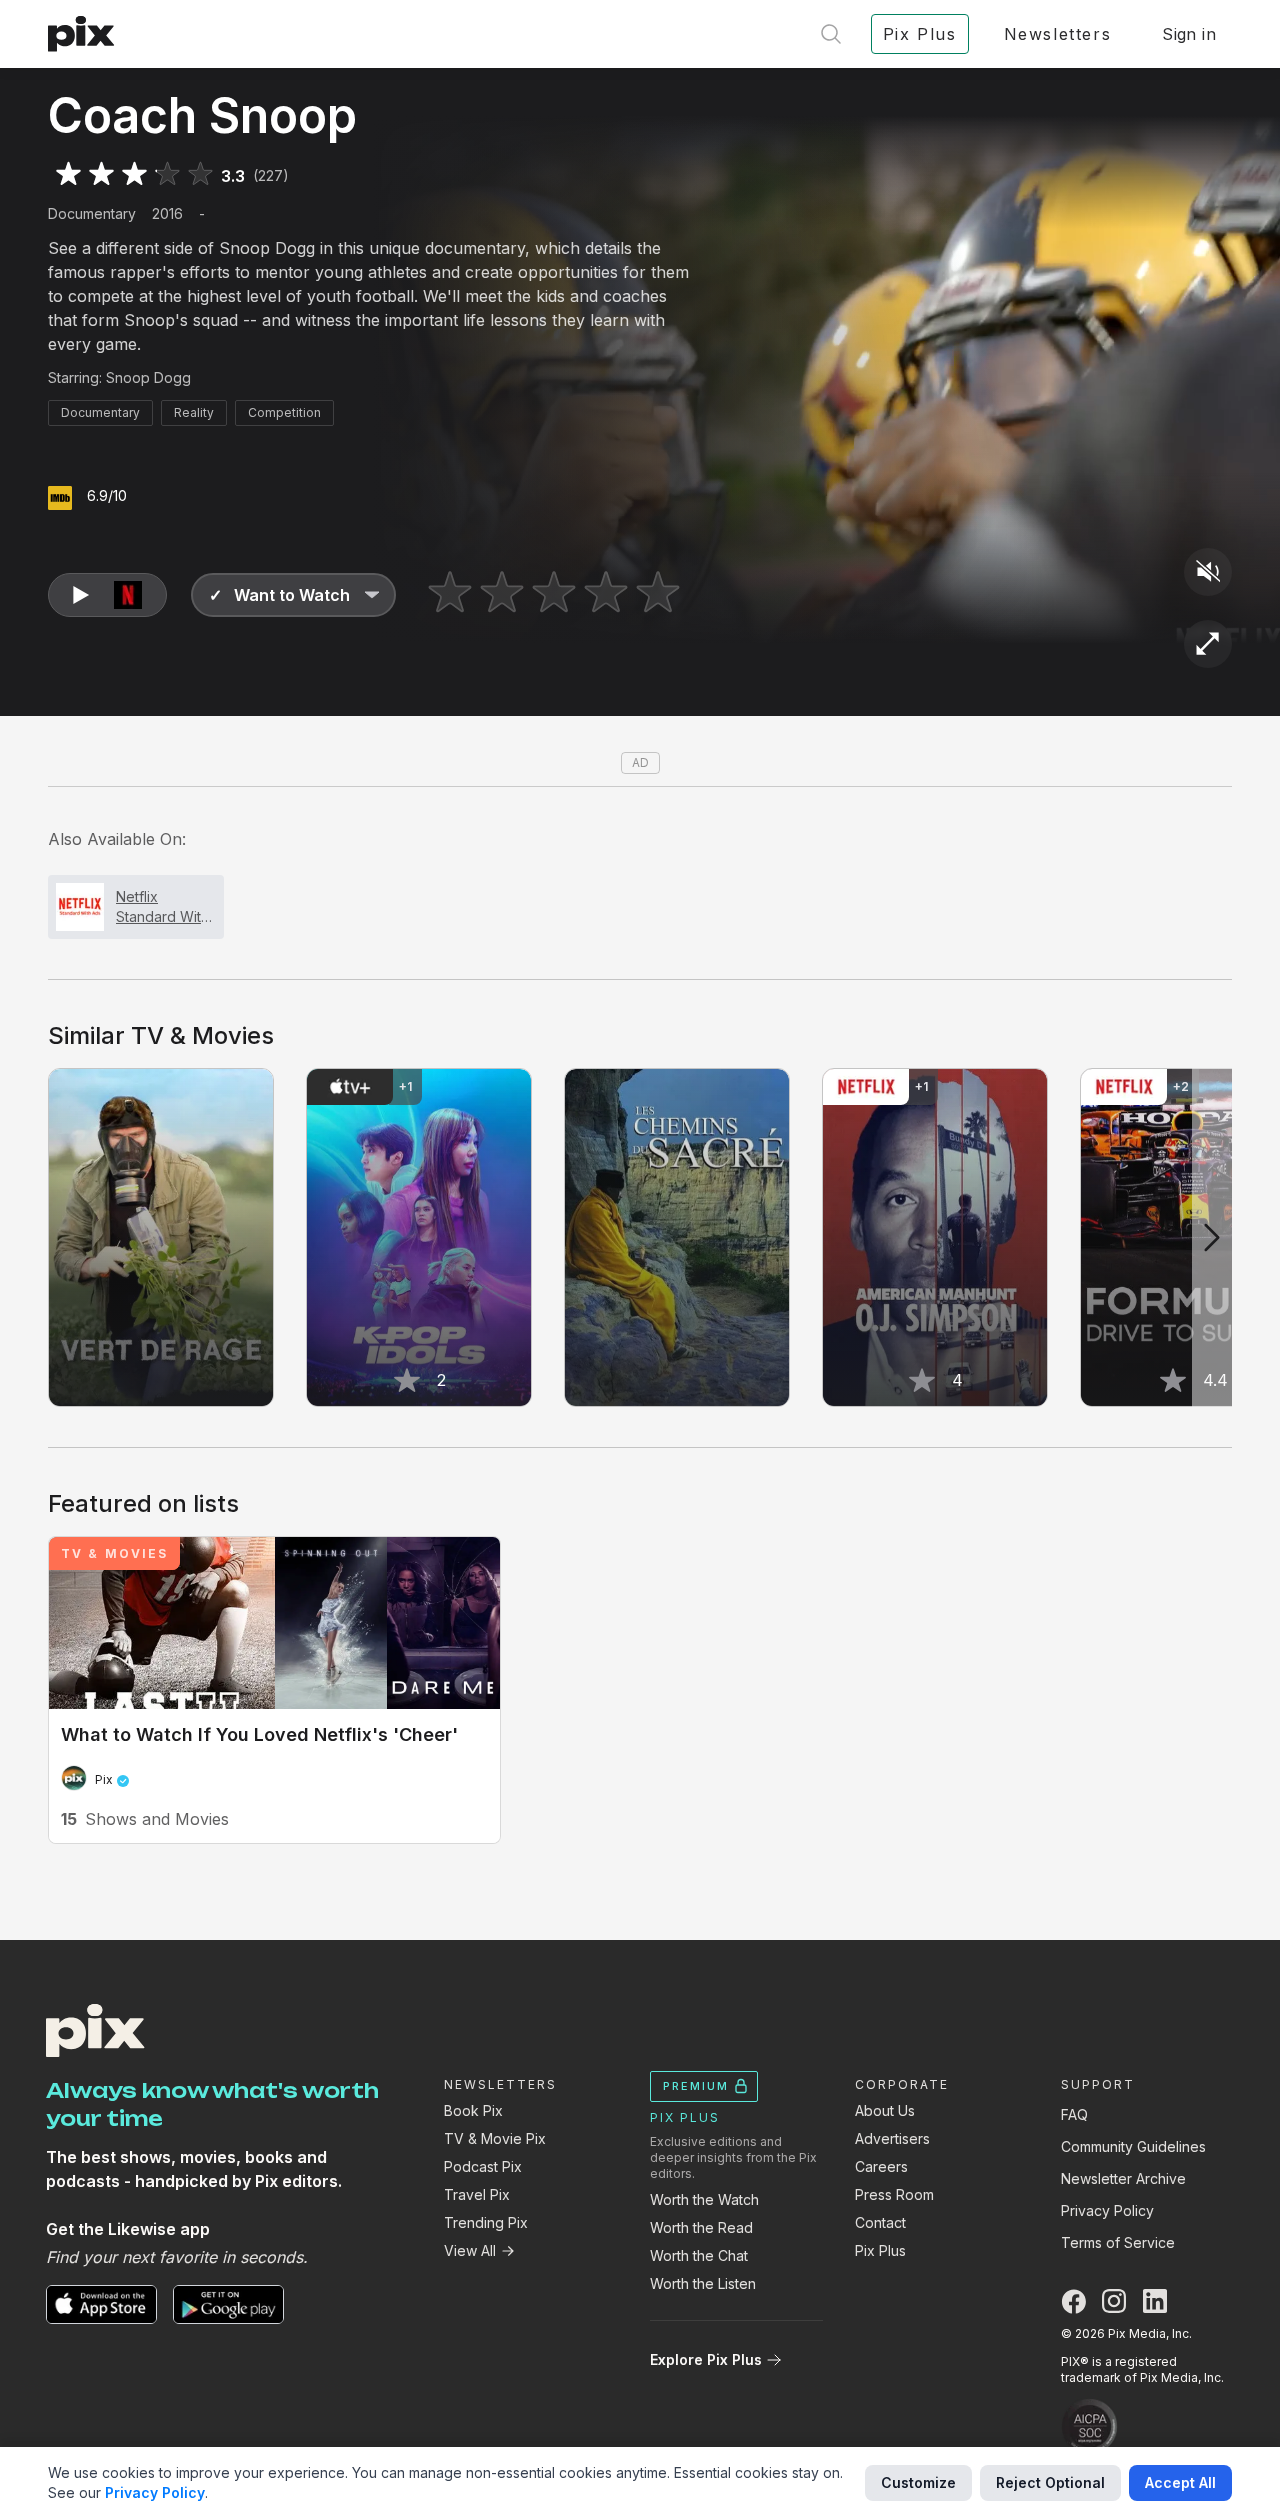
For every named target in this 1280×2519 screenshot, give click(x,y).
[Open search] (831, 34)
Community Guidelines (1133, 2146)
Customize (918, 2482)
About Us (885, 2110)
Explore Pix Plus (706, 2359)
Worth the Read (701, 2227)
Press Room (894, 2194)
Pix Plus (880, 2250)
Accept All (1180, 2482)
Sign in (1189, 34)
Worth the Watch (704, 2199)
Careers (881, 2166)
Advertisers (892, 2138)
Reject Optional (1050, 2482)
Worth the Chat (699, 2255)
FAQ (1074, 2114)
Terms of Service (1118, 2242)
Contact (880, 2222)
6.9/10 (107, 495)
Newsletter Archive (1123, 2178)
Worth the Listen (703, 2283)
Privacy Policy (1107, 2210)
